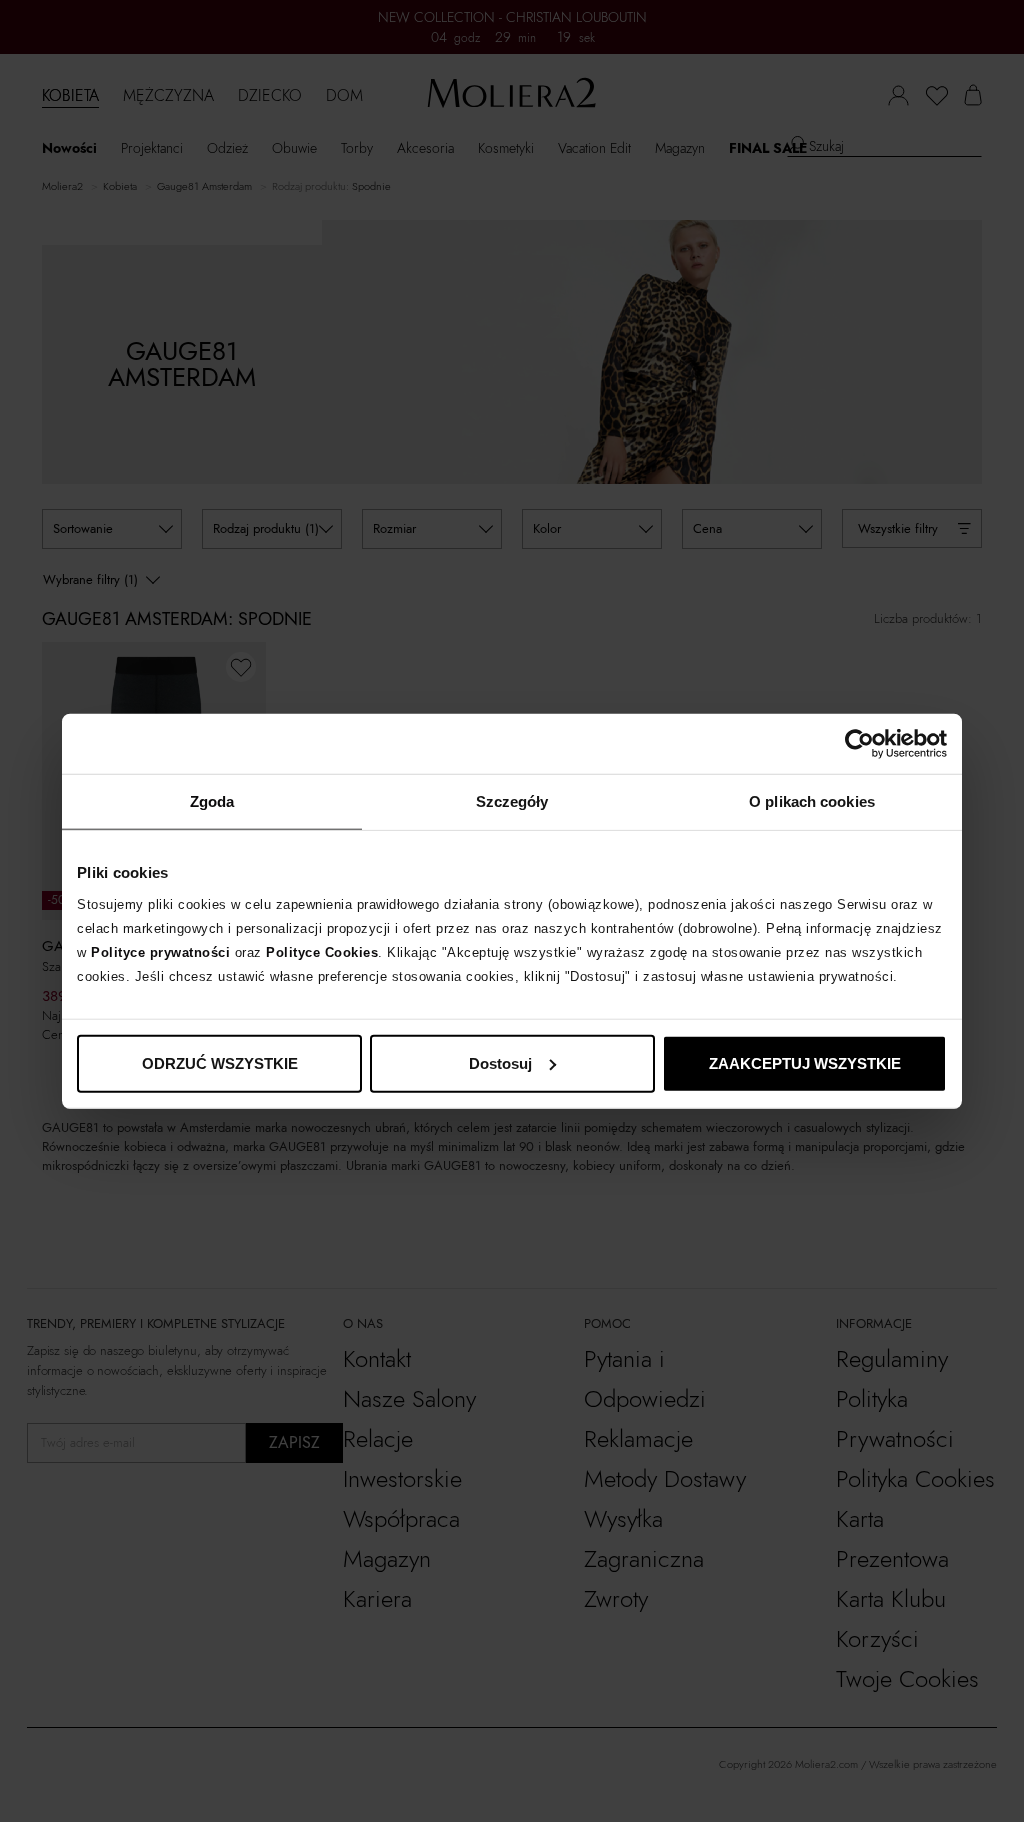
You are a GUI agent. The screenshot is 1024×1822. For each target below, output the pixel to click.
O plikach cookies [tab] (812, 801)
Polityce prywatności (160, 951)
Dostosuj (500, 1062)
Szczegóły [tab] (512, 801)
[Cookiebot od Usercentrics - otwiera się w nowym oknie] (859, 744)
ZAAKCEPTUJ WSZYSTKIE (805, 1062)
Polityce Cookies (322, 951)
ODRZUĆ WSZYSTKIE (220, 1062)
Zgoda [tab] (212, 801)
